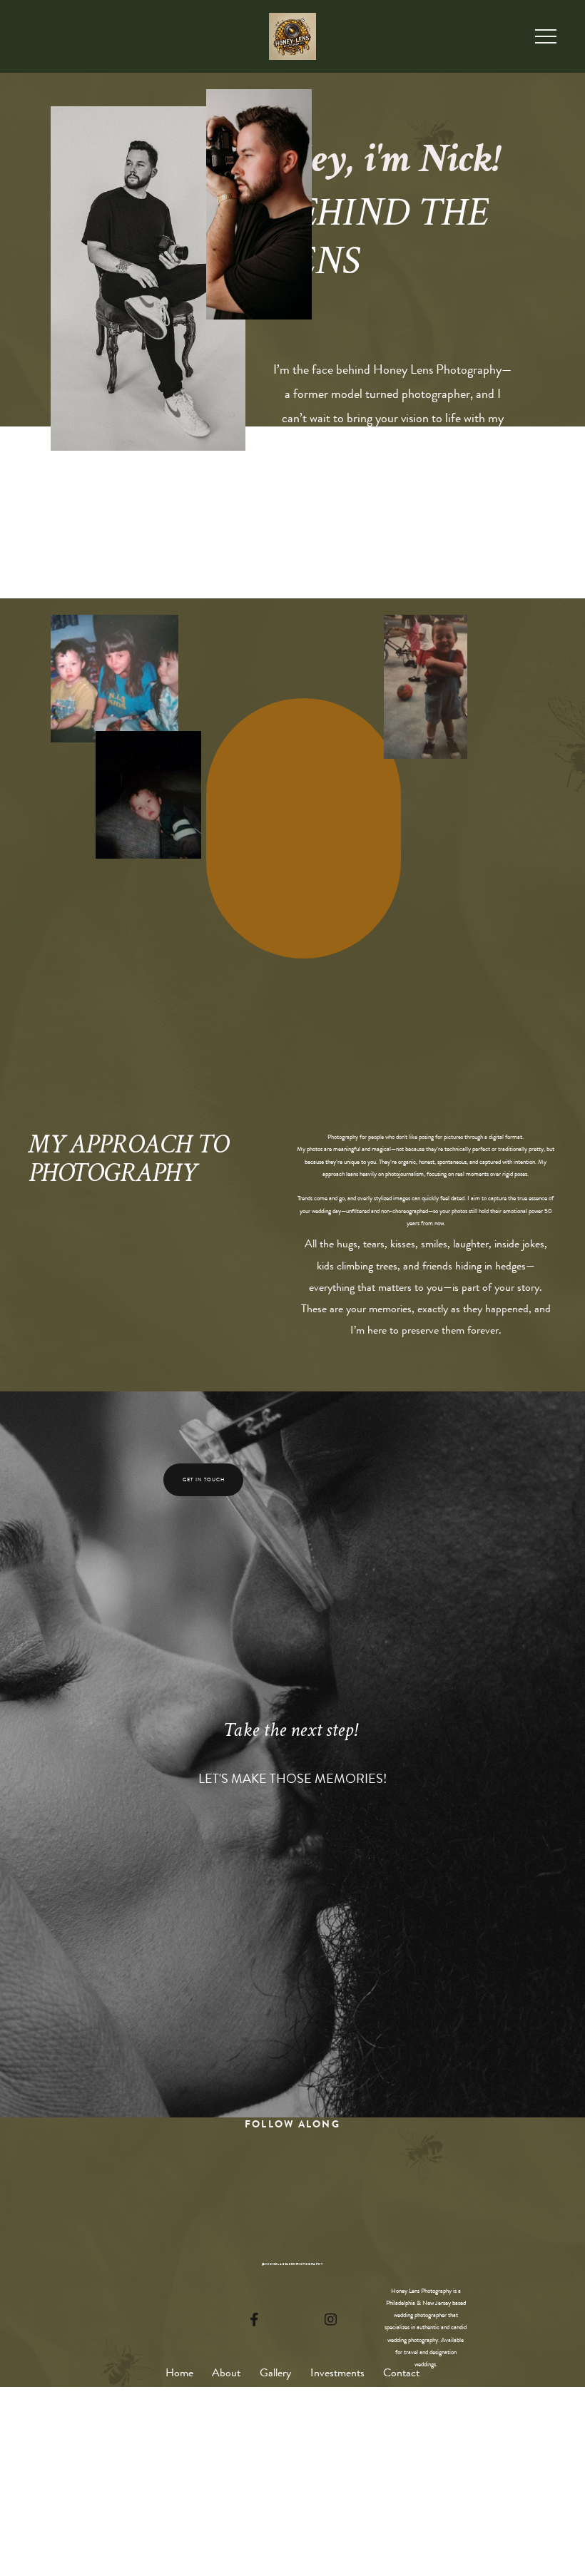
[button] (546, 36)
